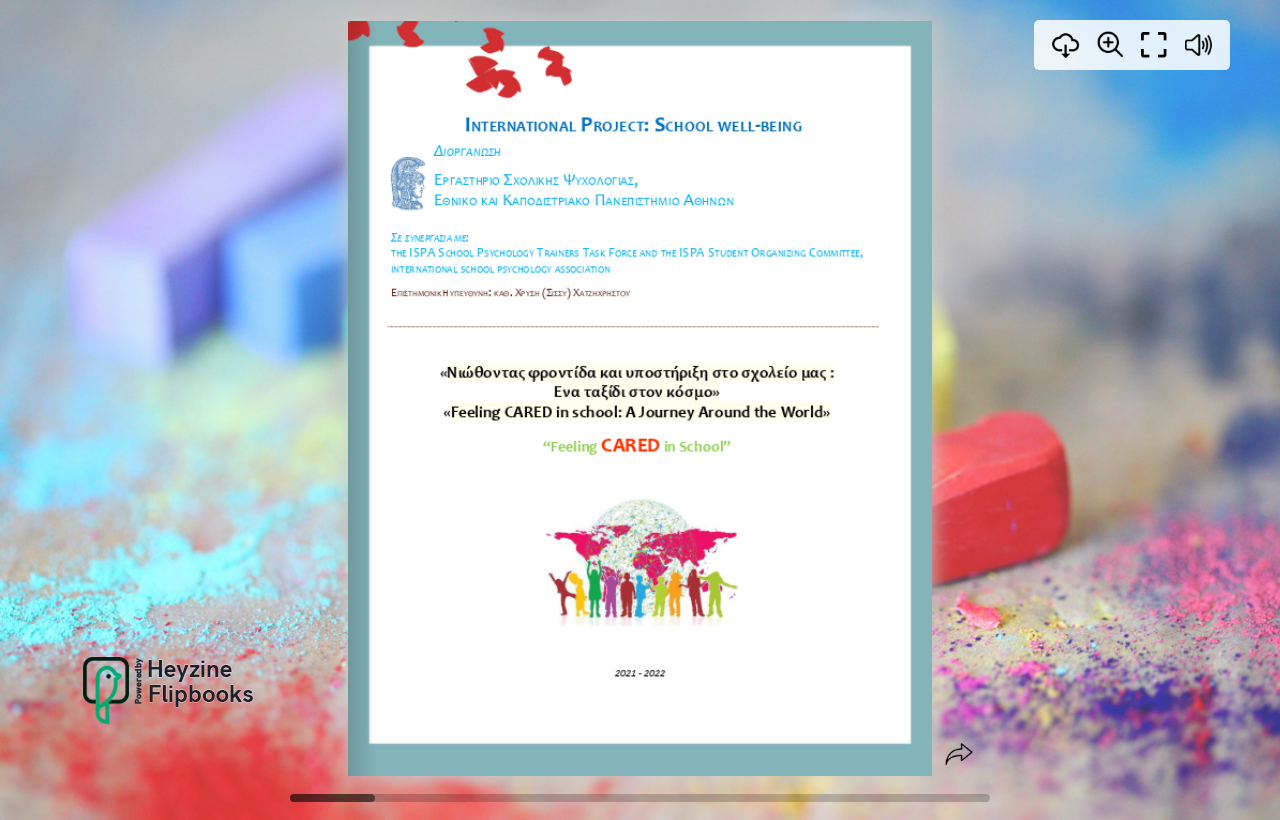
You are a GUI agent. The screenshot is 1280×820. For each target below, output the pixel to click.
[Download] (1066, 45)
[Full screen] (1154, 45)
